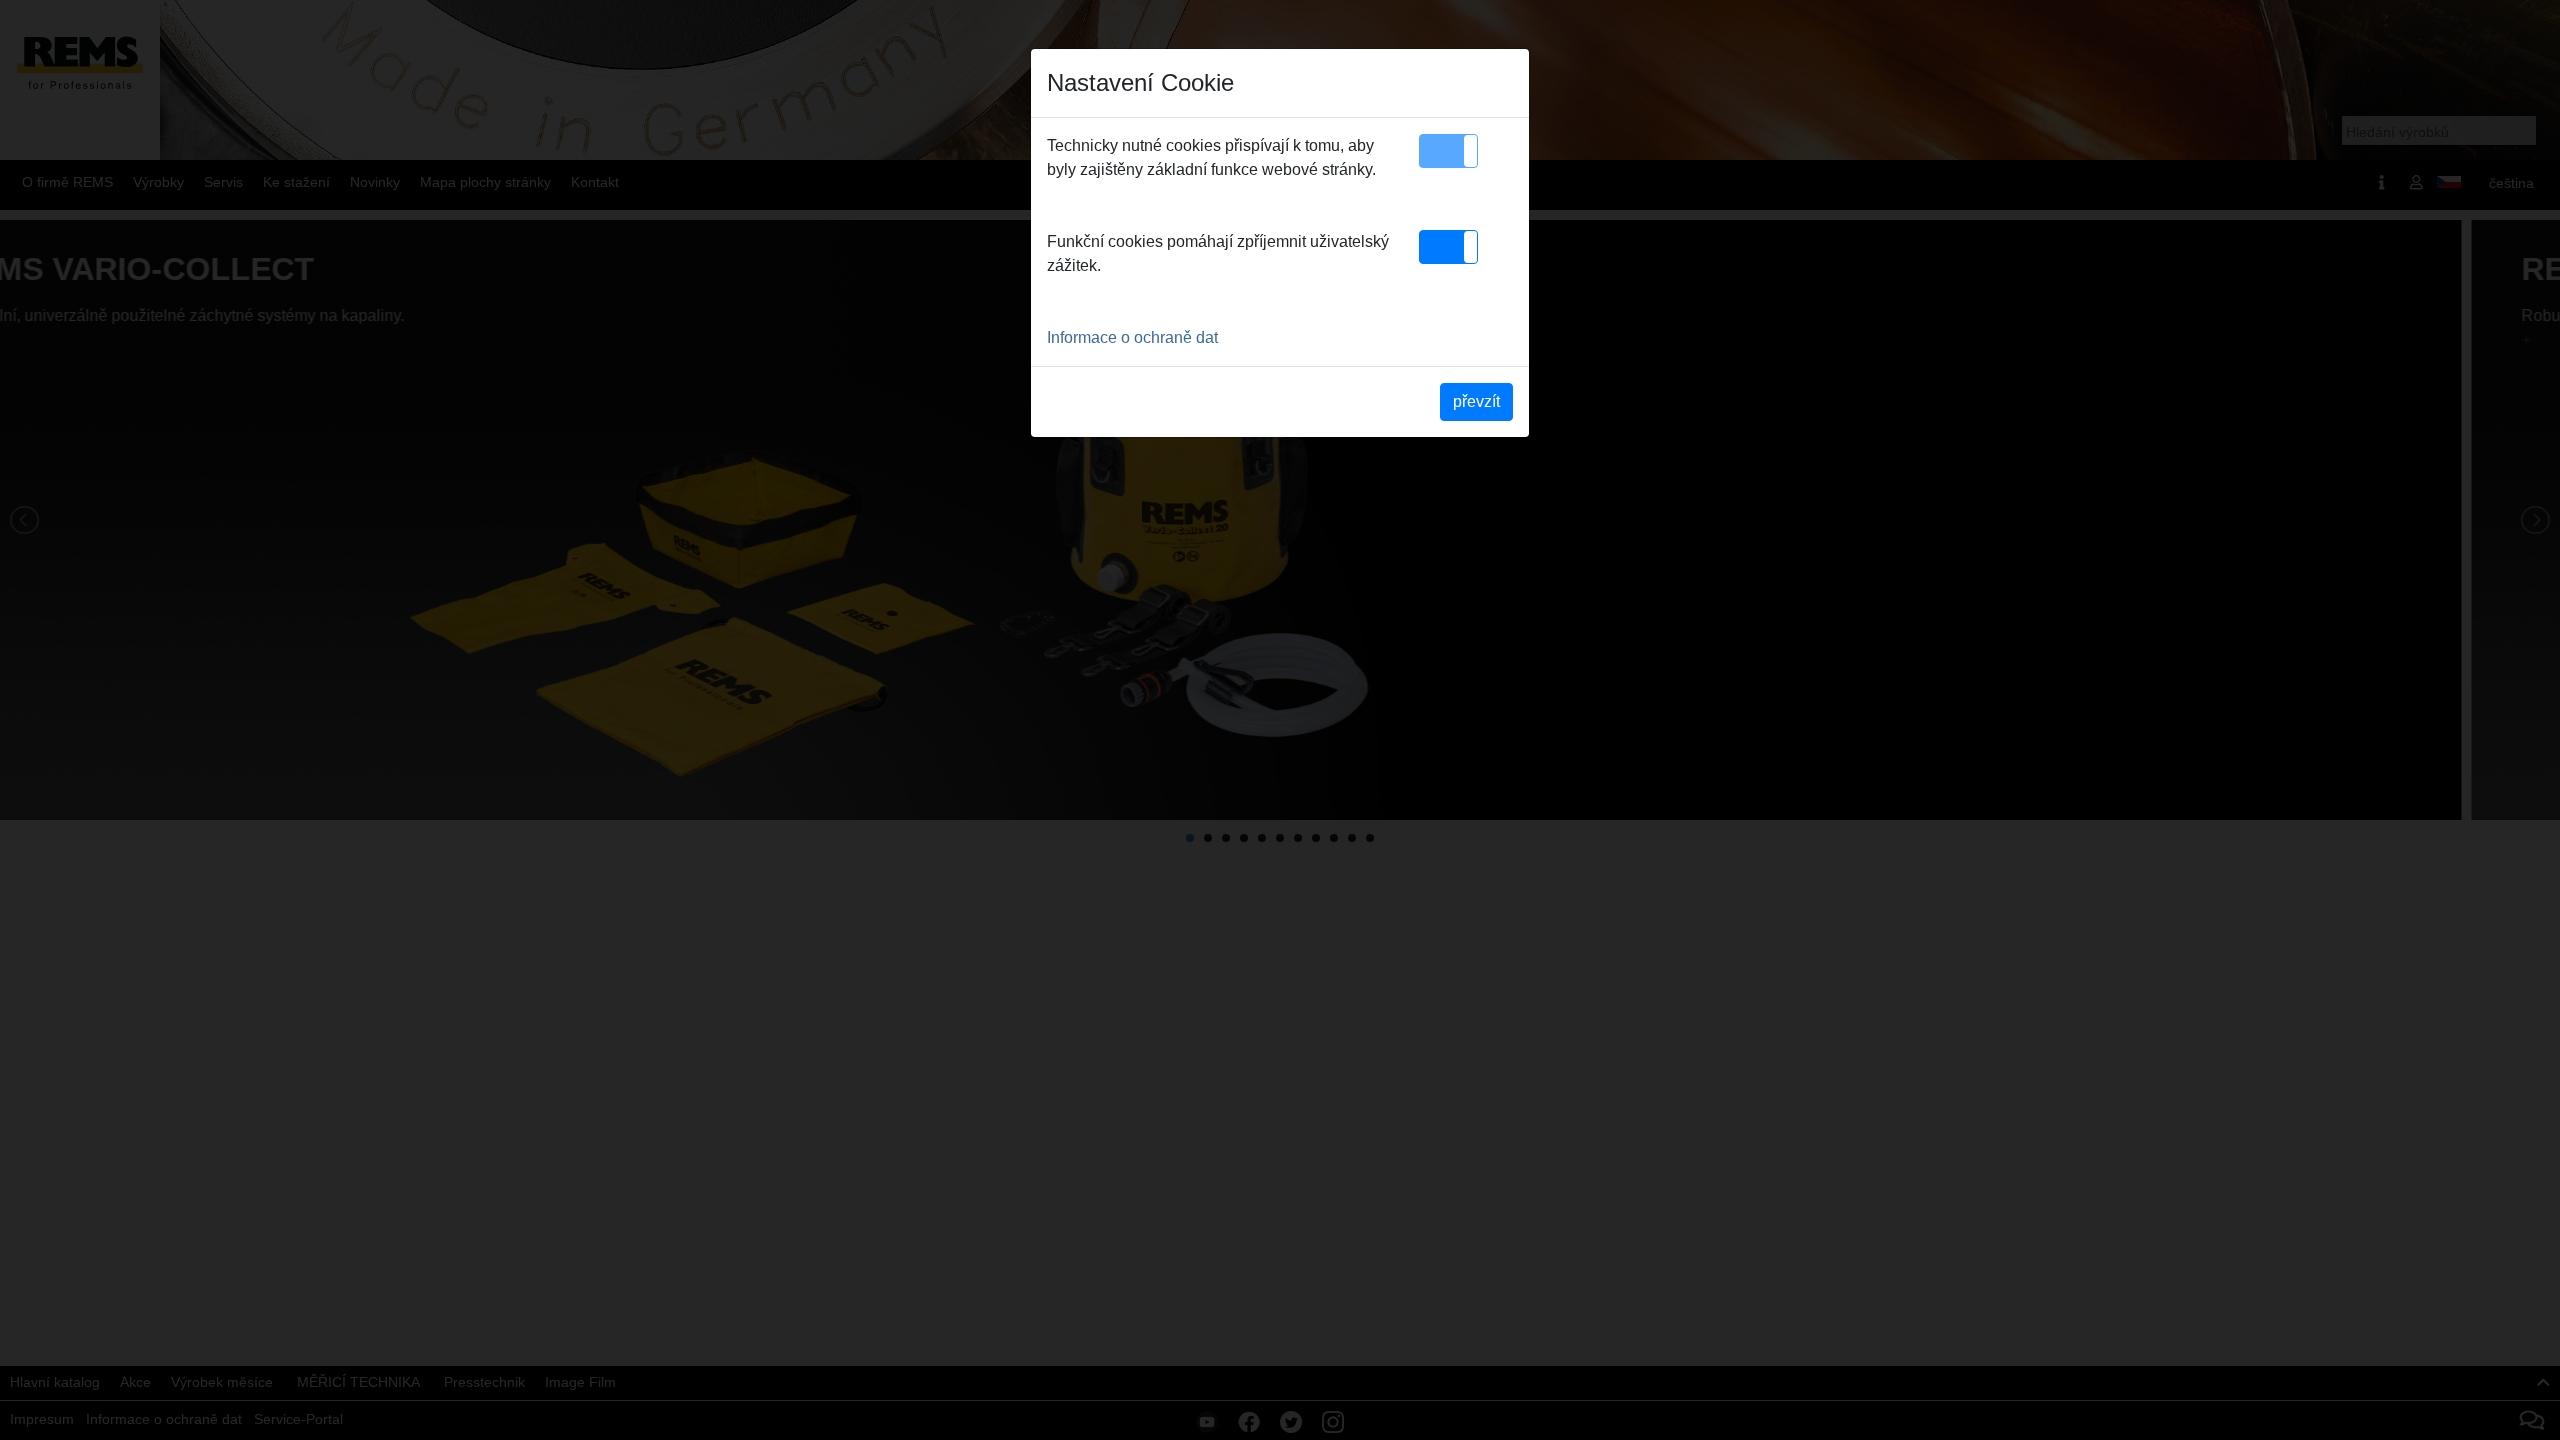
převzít (1476, 401)
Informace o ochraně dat (1132, 337)
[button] (1448, 151)
